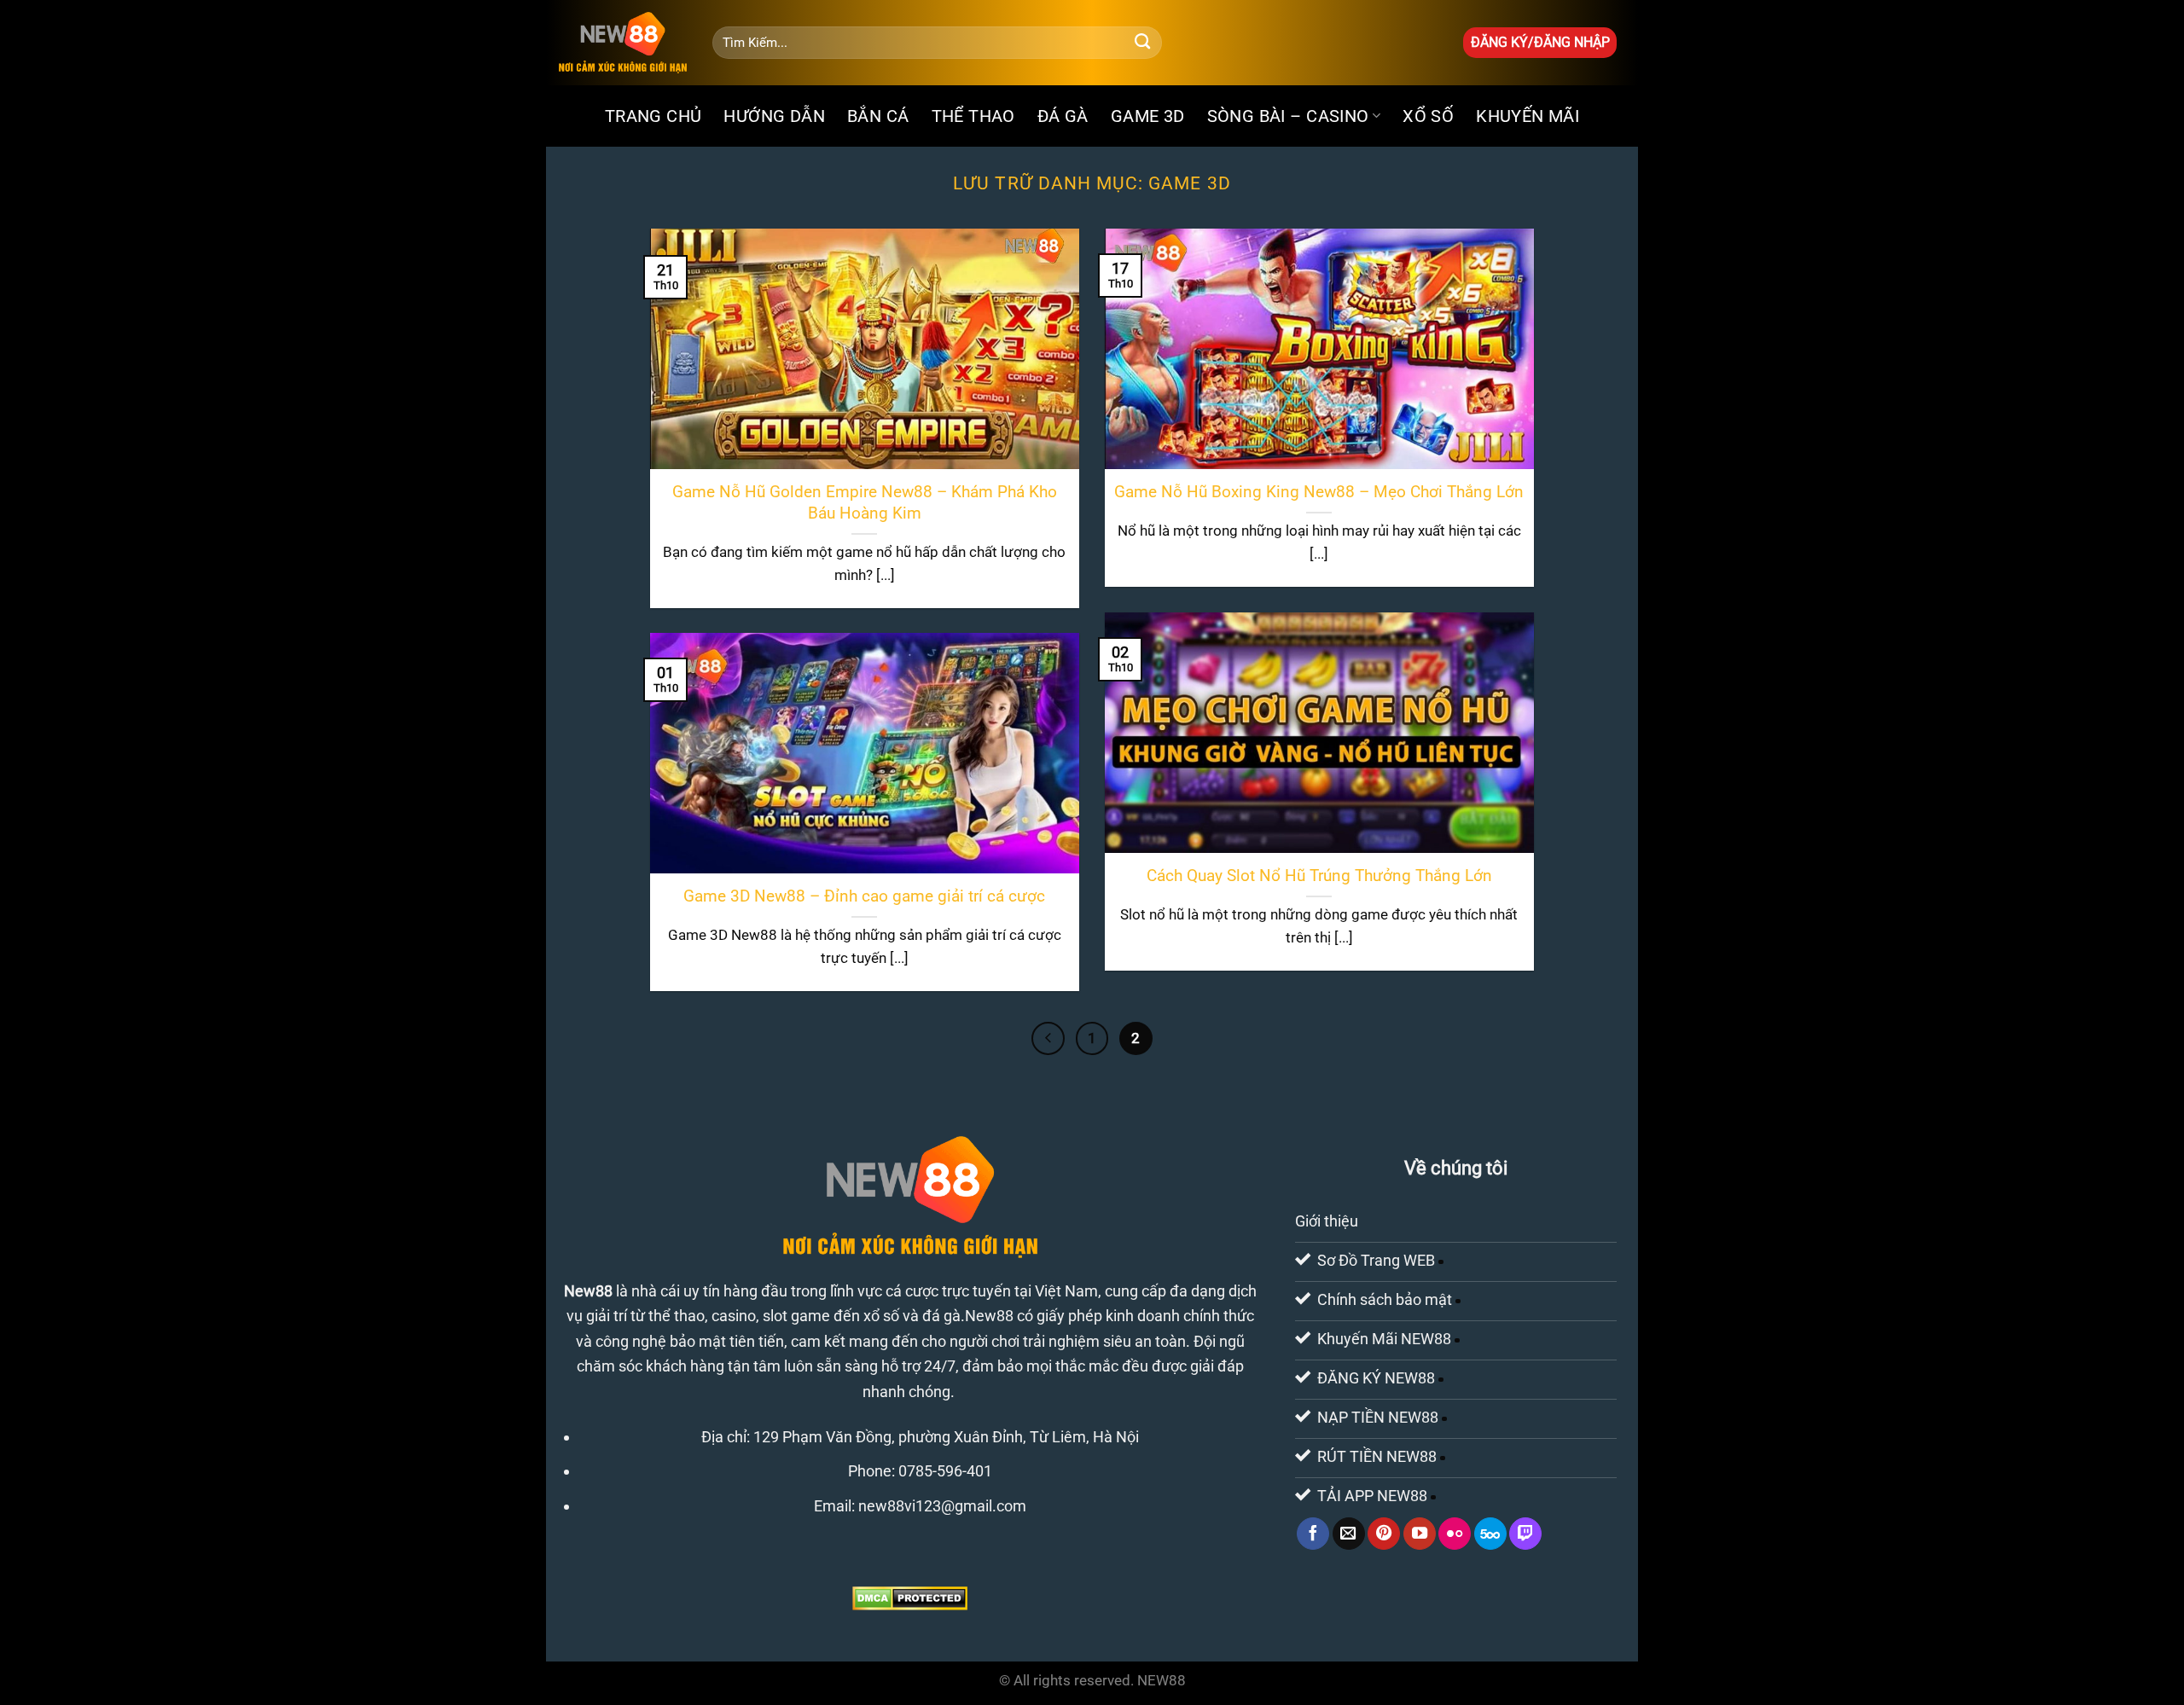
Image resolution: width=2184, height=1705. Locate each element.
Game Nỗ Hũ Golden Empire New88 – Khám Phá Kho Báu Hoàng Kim (865, 502)
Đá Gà (1063, 116)
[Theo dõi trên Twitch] (1525, 1534)
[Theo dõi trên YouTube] (1420, 1534)
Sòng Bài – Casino (1288, 116)
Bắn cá (878, 116)
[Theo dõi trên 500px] (1490, 1534)
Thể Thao (973, 116)
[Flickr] (1455, 1534)
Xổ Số (1428, 116)
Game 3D (1148, 116)
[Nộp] (1143, 43)
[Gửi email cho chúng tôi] (1349, 1534)
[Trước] (1048, 1038)
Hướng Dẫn (774, 116)
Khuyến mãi (1528, 116)
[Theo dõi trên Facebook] (1313, 1534)
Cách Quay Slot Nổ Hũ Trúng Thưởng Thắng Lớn (1319, 876)
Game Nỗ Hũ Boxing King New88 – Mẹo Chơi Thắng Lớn (1319, 492)
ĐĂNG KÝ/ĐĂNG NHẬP (1540, 42)
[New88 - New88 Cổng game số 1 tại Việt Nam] (623, 43)
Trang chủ (653, 116)
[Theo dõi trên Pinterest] (1384, 1534)
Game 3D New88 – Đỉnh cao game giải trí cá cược (864, 896)
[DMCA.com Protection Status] (910, 1597)
